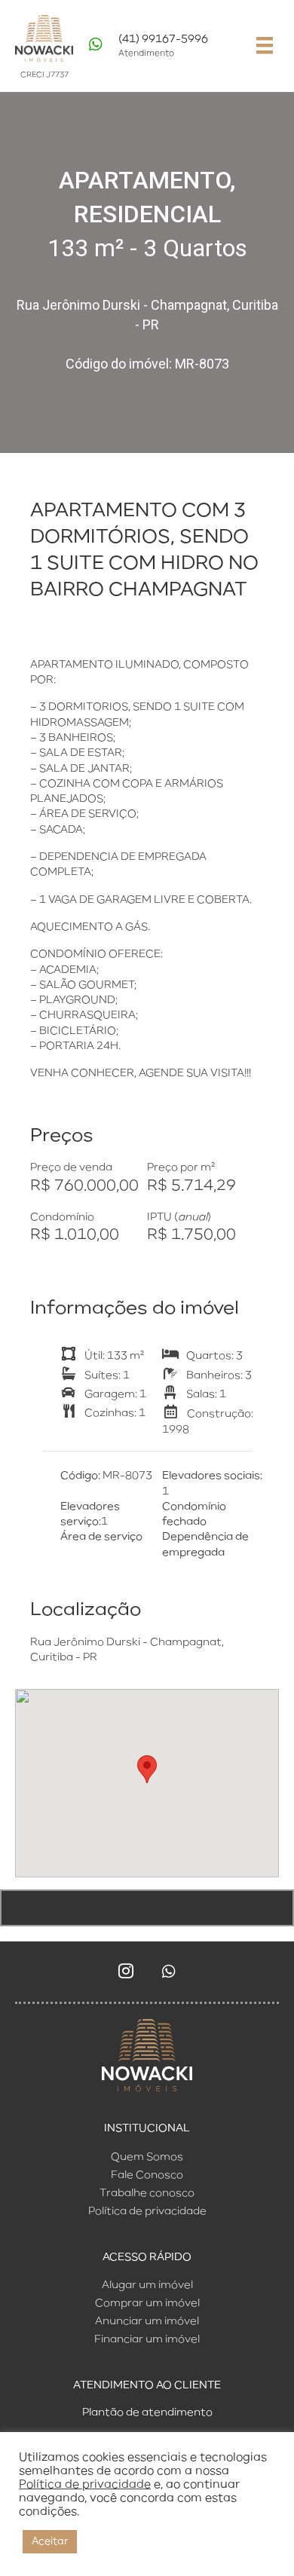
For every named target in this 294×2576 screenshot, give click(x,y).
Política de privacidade (85, 2485)
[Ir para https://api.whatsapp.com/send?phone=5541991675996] (162, 50)
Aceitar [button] (50, 2542)
